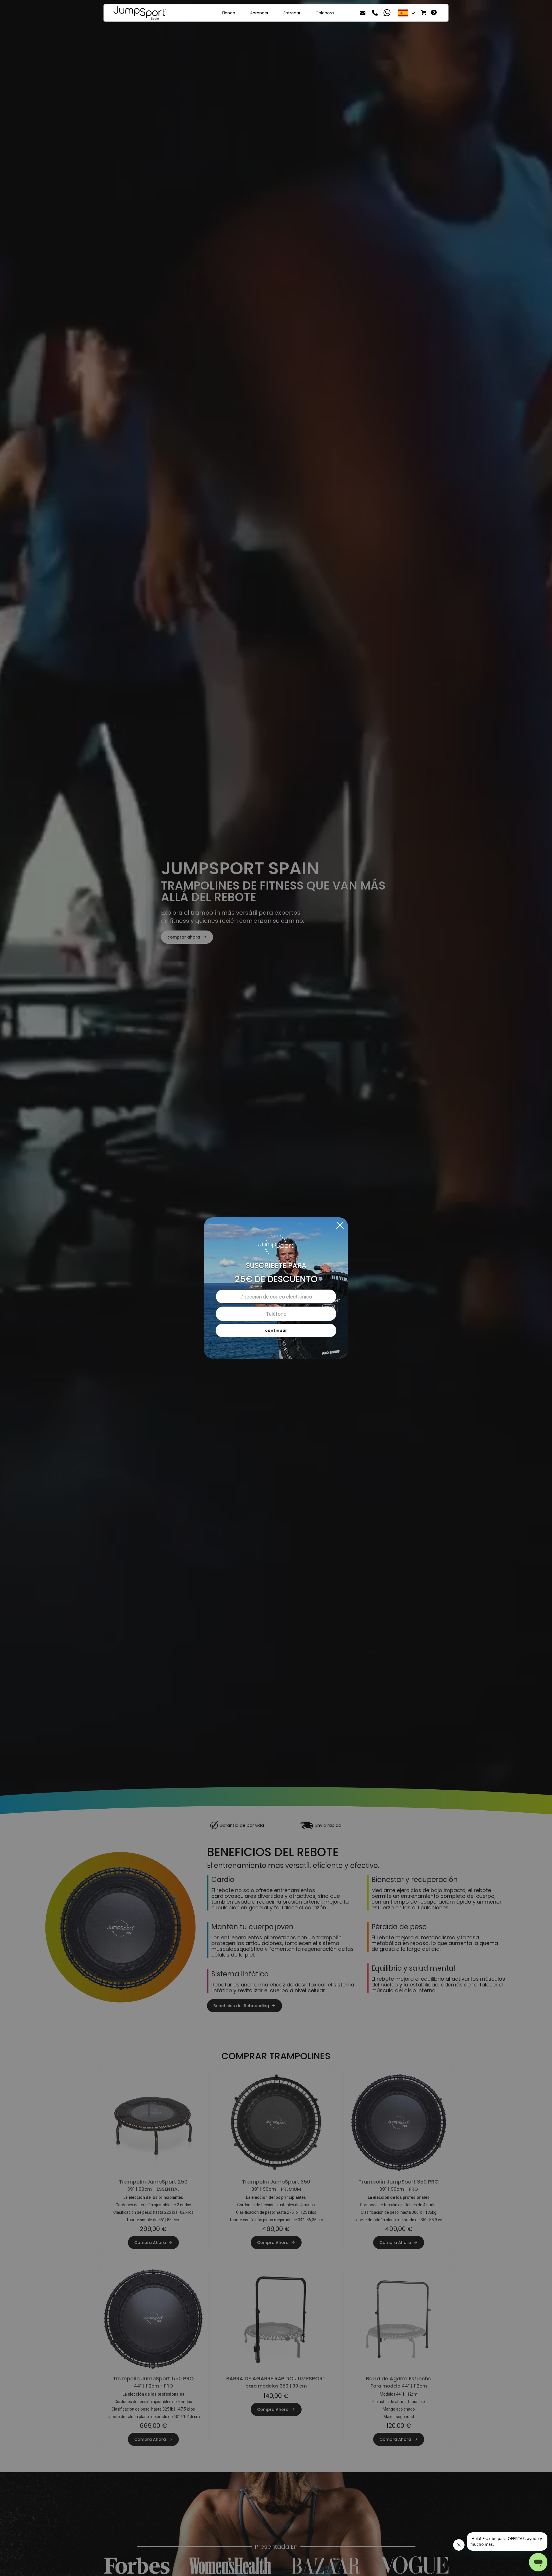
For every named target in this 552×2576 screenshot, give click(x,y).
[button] (407, 13)
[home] (140, 13)
